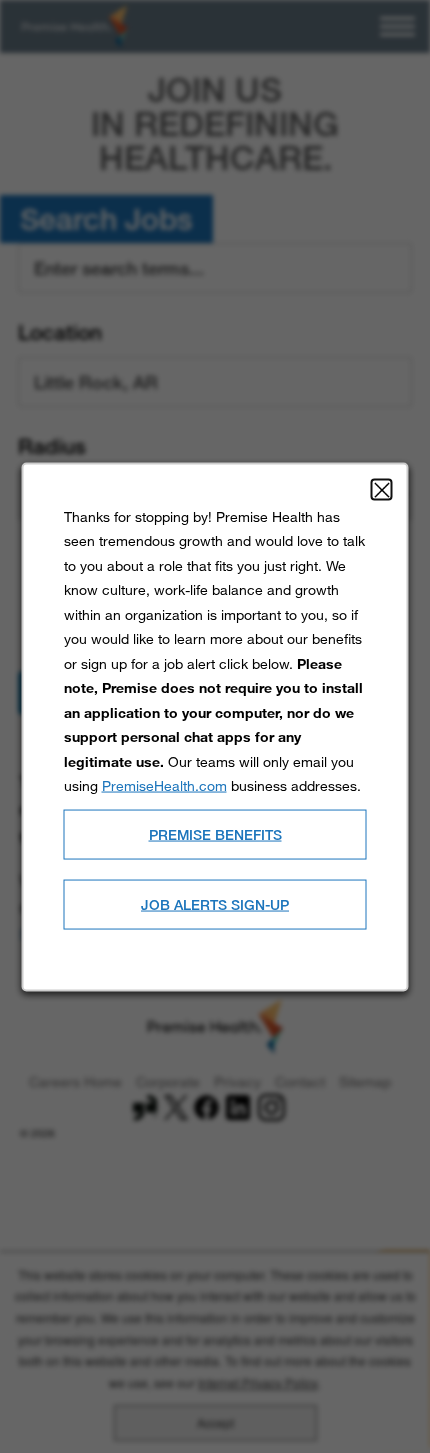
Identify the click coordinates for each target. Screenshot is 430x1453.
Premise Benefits (215, 833)
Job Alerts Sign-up (215, 903)
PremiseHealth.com (164, 784)
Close (382, 489)
